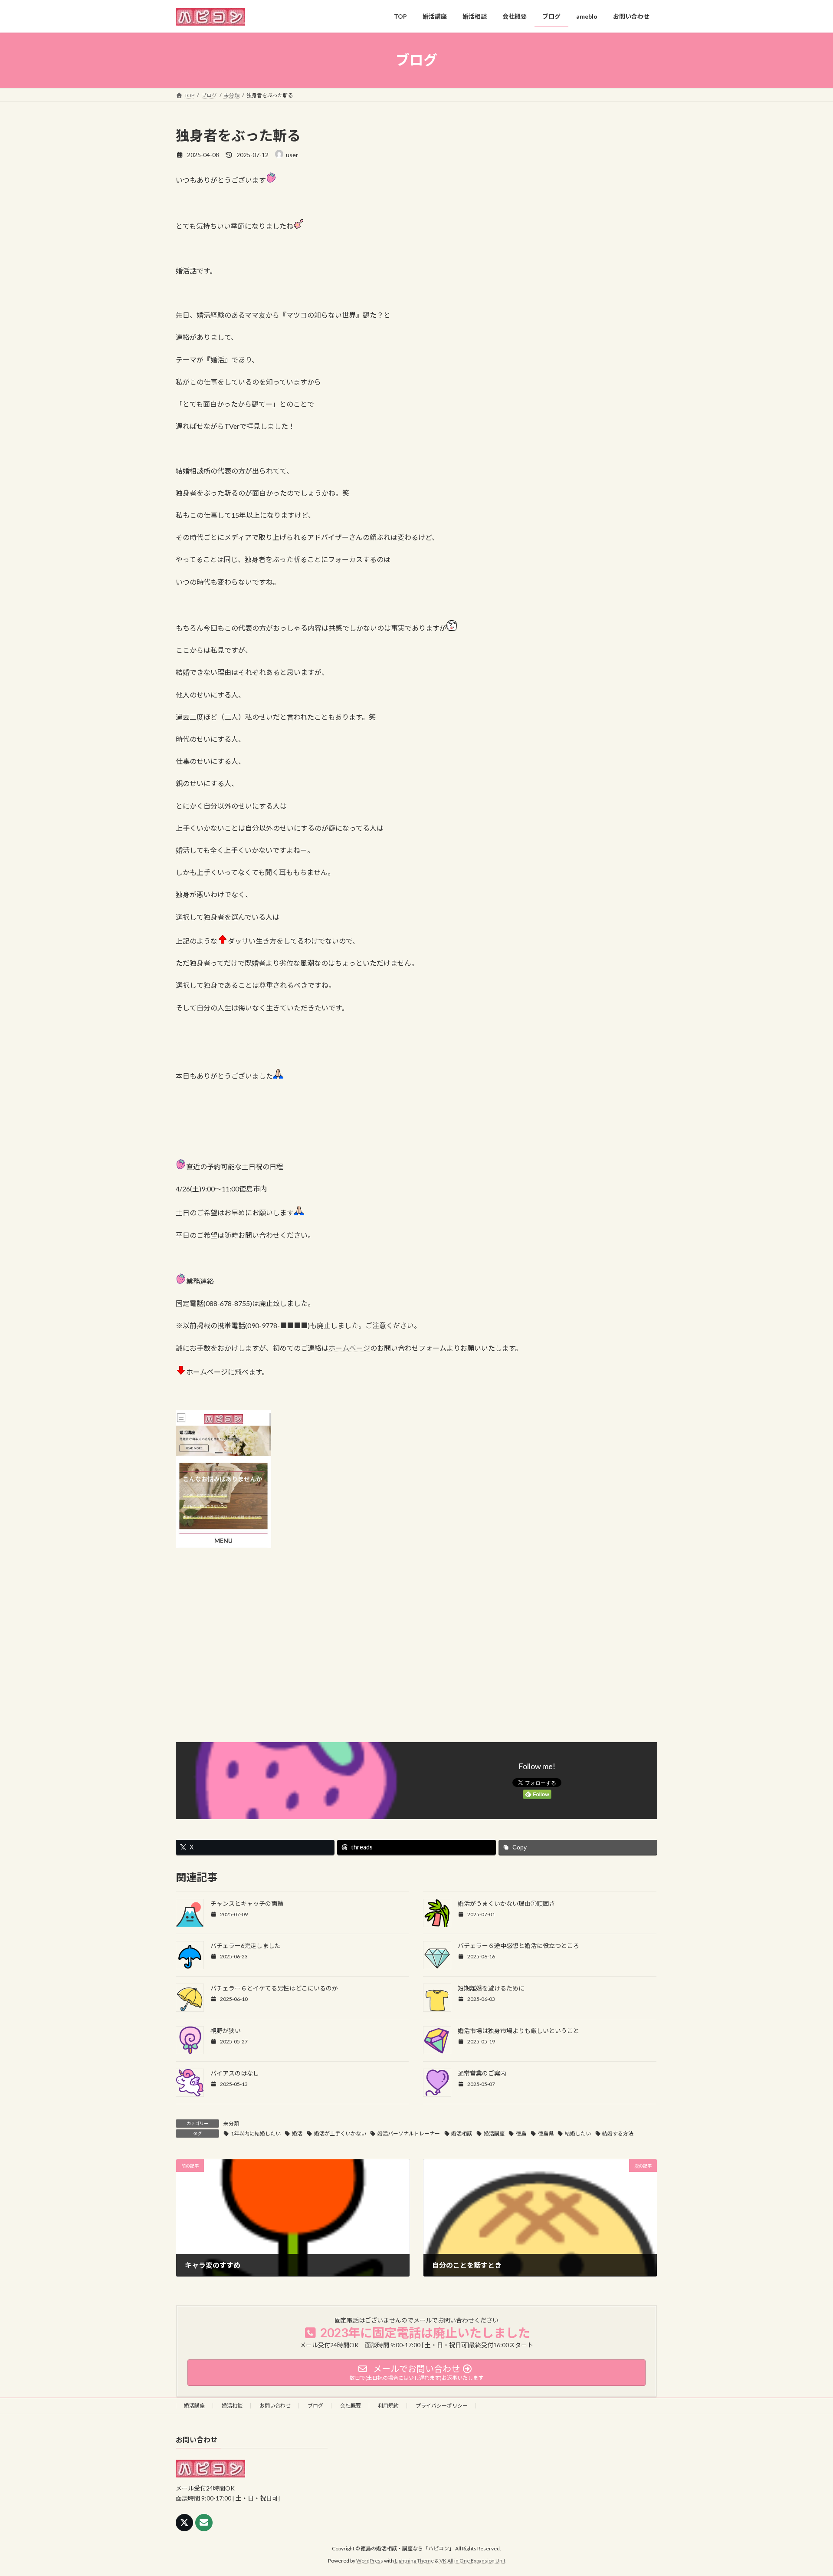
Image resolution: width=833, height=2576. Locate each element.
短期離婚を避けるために (491, 1988)
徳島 (521, 2134)
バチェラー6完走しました (246, 1946)
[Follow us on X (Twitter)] (184, 2523)
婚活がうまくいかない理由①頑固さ (506, 1903)
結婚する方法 (618, 2134)
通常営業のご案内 (482, 2073)
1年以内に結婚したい (256, 2134)
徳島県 (546, 2134)
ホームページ (349, 1348)
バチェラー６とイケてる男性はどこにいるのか (274, 1988)
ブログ (315, 2406)
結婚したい (578, 2134)
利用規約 (388, 2406)
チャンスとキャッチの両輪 (247, 1903)
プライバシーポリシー (442, 2406)
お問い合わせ (275, 2406)
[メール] (204, 2523)
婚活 (297, 2134)
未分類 (231, 2124)
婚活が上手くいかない (340, 2134)
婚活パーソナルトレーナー (409, 2134)
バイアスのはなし (235, 2073)
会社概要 (351, 2406)
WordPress (370, 2561)
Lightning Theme (414, 2561)
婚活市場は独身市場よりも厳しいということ (518, 2031)
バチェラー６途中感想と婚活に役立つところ (518, 1946)
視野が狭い (226, 2031)
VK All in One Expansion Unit (472, 2561)
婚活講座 (494, 2134)
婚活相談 (462, 2134)
